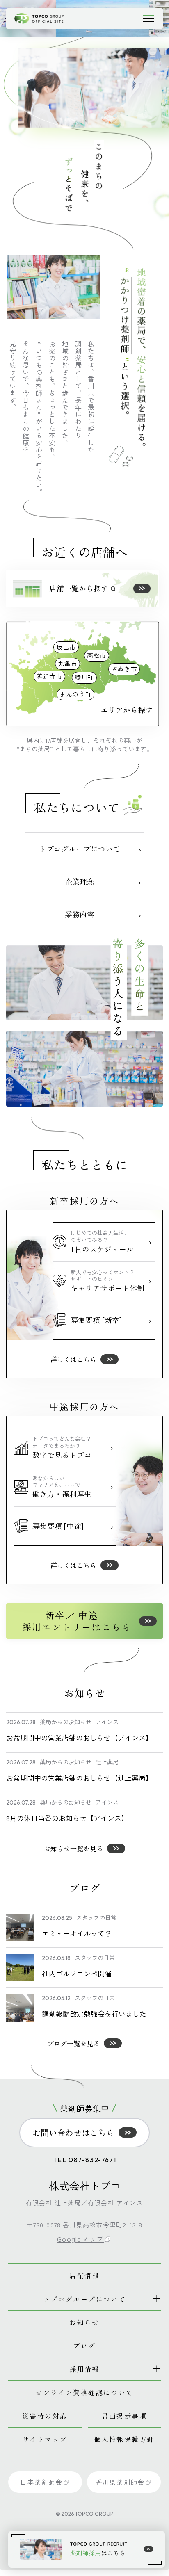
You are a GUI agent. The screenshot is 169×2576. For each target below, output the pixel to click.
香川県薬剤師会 (120, 2482)
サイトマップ (45, 2439)
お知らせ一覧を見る (73, 1848)
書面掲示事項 (124, 2416)
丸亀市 (67, 663)
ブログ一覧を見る (73, 2043)
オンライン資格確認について (84, 2392)
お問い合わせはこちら (73, 2132)
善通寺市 (49, 676)
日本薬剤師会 (41, 2482)
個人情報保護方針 (124, 2439)
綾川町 (84, 677)
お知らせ (84, 2322)
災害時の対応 (45, 2416)
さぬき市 (124, 669)
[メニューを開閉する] (148, 18)
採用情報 (84, 2369)
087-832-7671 (92, 2160)
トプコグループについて (84, 2299)
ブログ (84, 2346)
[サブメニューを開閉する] (157, 2299)
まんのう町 (76, 694)
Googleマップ (80, 2239)
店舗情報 (84, 2275)
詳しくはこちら (73, 1359)
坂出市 (66, 647)
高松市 (97, 655)
